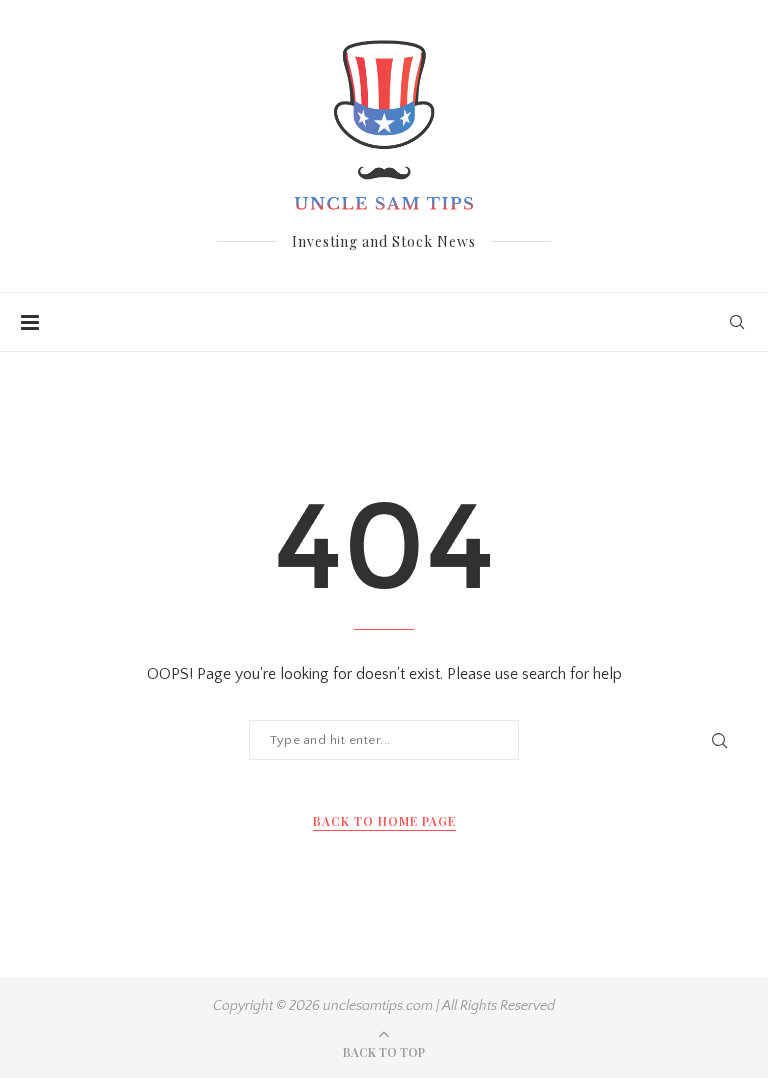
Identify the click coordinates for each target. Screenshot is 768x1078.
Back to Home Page (384, 821)
